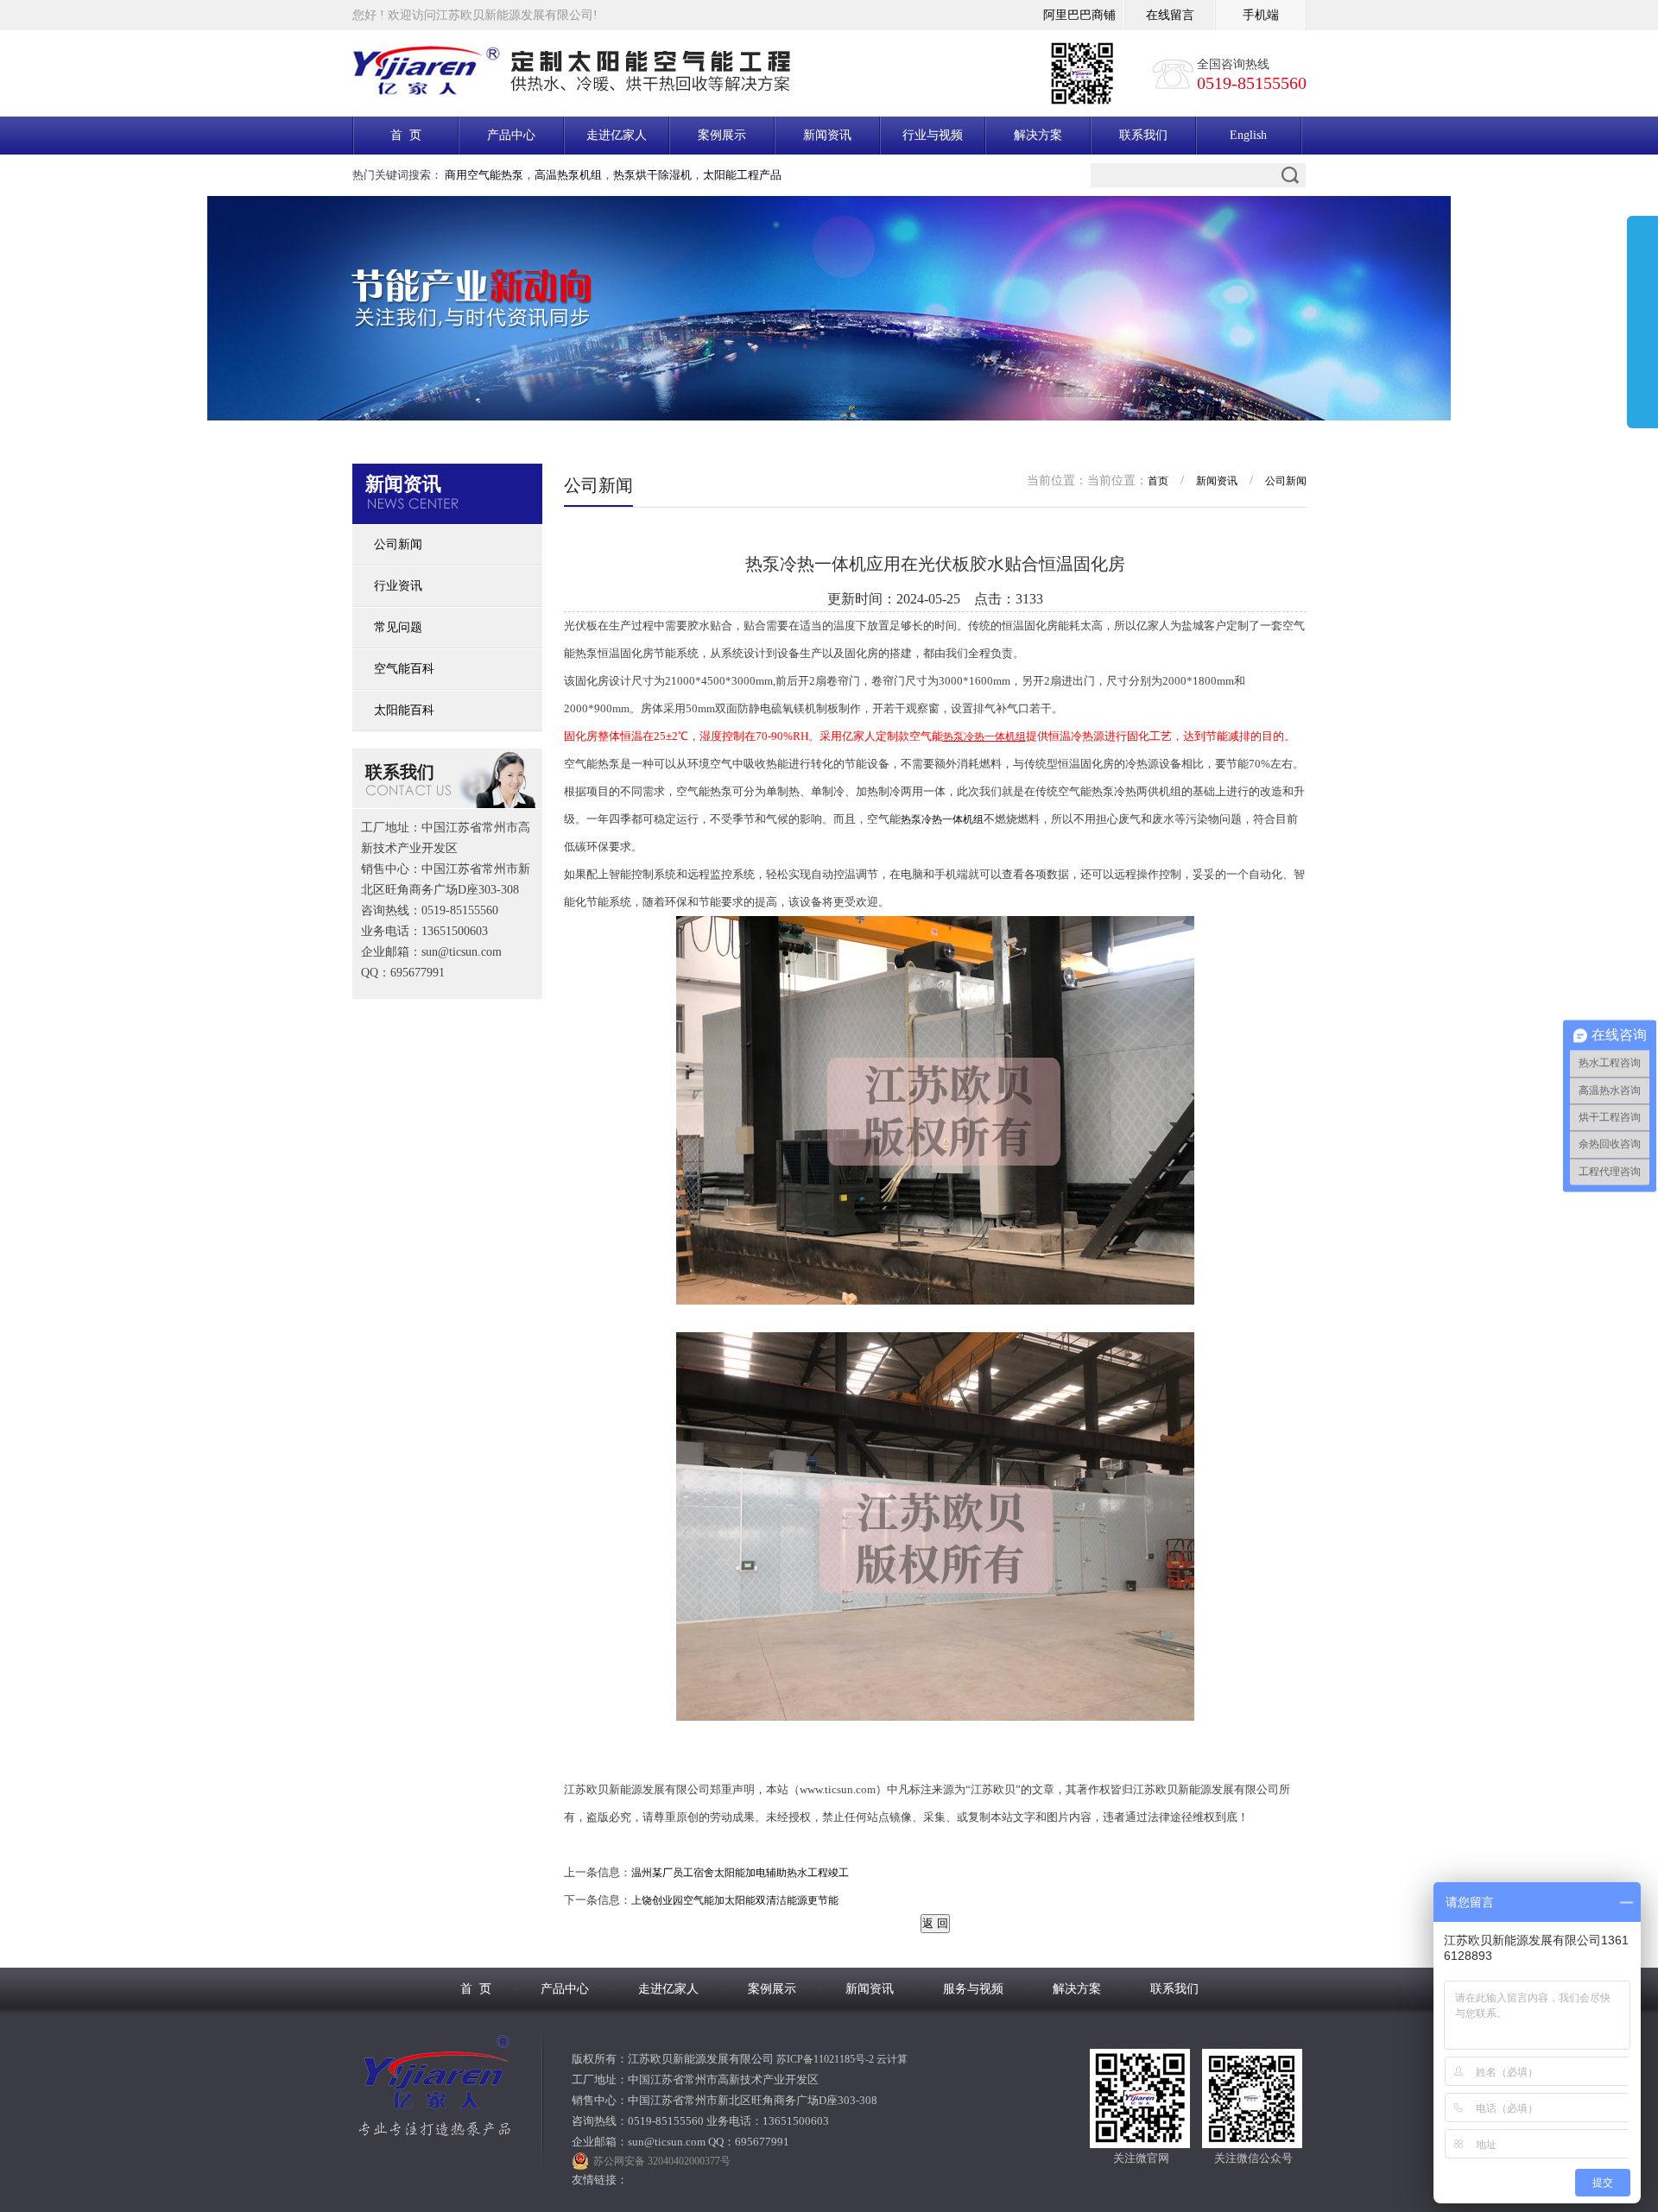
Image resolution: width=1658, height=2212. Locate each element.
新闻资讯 (827, 135)
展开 (1642, 325)
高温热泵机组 (568, 175)
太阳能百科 (404, 710)
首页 (1158, 481)
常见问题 (398, 627)
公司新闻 (398, 544)
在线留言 (1170, 15)
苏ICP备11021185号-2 (825, 2059)
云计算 (892, 2059)
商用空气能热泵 (484, 175)
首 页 (406, 135)
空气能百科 (404, 669)
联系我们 (1143, 135)
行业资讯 (398, 586)
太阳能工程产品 (742, 175)
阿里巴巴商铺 (1079, 15)
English (1248, 135)
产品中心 (511, 135)
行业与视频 (933, 135)
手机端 (1261, 15)
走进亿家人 (617, 135)
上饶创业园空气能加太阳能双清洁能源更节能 (735, 1900)
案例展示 (722, 135)
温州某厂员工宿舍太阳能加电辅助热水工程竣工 (740, 1873)
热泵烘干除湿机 (652, 175)
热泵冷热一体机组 (942, 819)
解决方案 (1038, 135)
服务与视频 (973, 1989)
